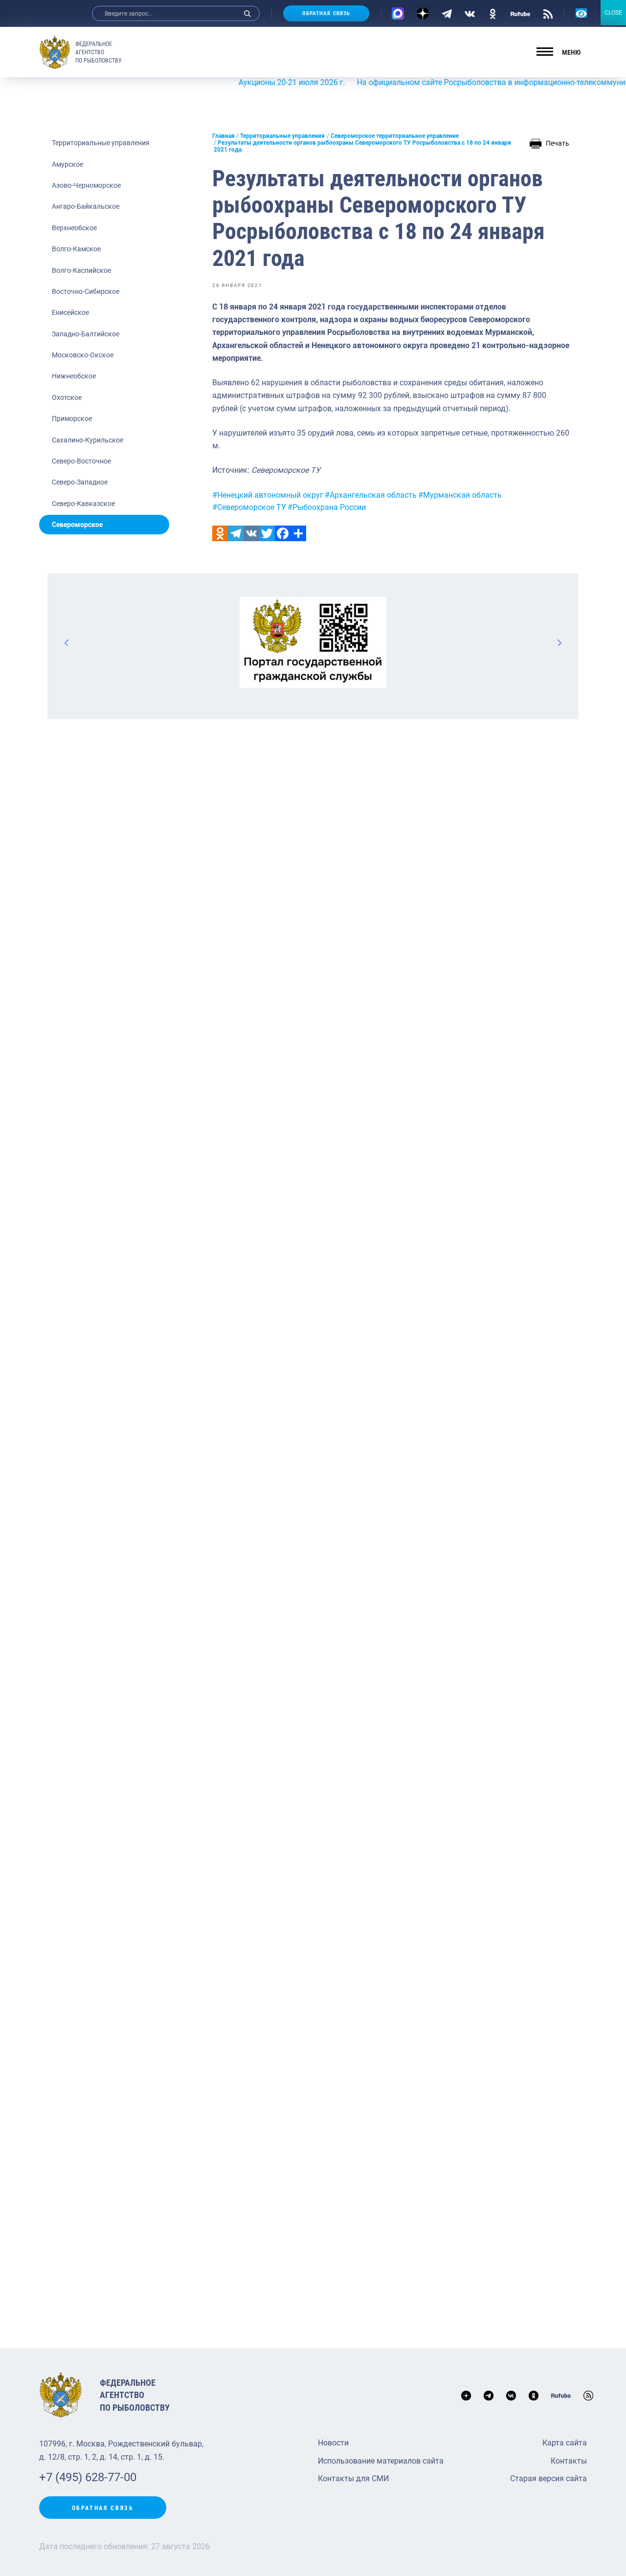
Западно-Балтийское (86, 334)
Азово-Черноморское (86, 185)
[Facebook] (283, 533)
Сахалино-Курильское (88, 440)
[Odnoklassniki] (220, 533)
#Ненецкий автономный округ (268, 495)
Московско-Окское (83, 355)
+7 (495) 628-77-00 (88, 2477)
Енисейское (70, 312)
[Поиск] (247, 13)
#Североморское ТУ (249, 507)
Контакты (569, 2461)
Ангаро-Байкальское (86, 206)
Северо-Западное (80, 482)
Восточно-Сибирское (86, 291)
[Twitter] (267, 533)
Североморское (77, 525)
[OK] (493, 13)
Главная (224, 136)
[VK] (470, 13)
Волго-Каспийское (81, 270)
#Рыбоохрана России (327, 507)
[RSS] (548, 13)
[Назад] (67, 642)
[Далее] (559, 642)
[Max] (398, 13)
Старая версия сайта (548, 2478)
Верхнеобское (74, 228)
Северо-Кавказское (83, 504)
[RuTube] (520, 13)
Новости (333, 2443)
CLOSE (613, 13)
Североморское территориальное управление (395, 136)
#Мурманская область (460, 495)
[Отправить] (298, 533)
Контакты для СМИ (353, 2478)
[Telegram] (447, 13)
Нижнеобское (74, 376)
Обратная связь (326, 13)
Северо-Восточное (81, 461)
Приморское (72, 418)
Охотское (67, 397)
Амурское (67, 164)
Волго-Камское (76, 249)
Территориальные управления (101, 143)
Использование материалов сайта (381, 2461)
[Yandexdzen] (423, 13)
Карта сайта (565, 2443)
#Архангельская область (371, 495)
